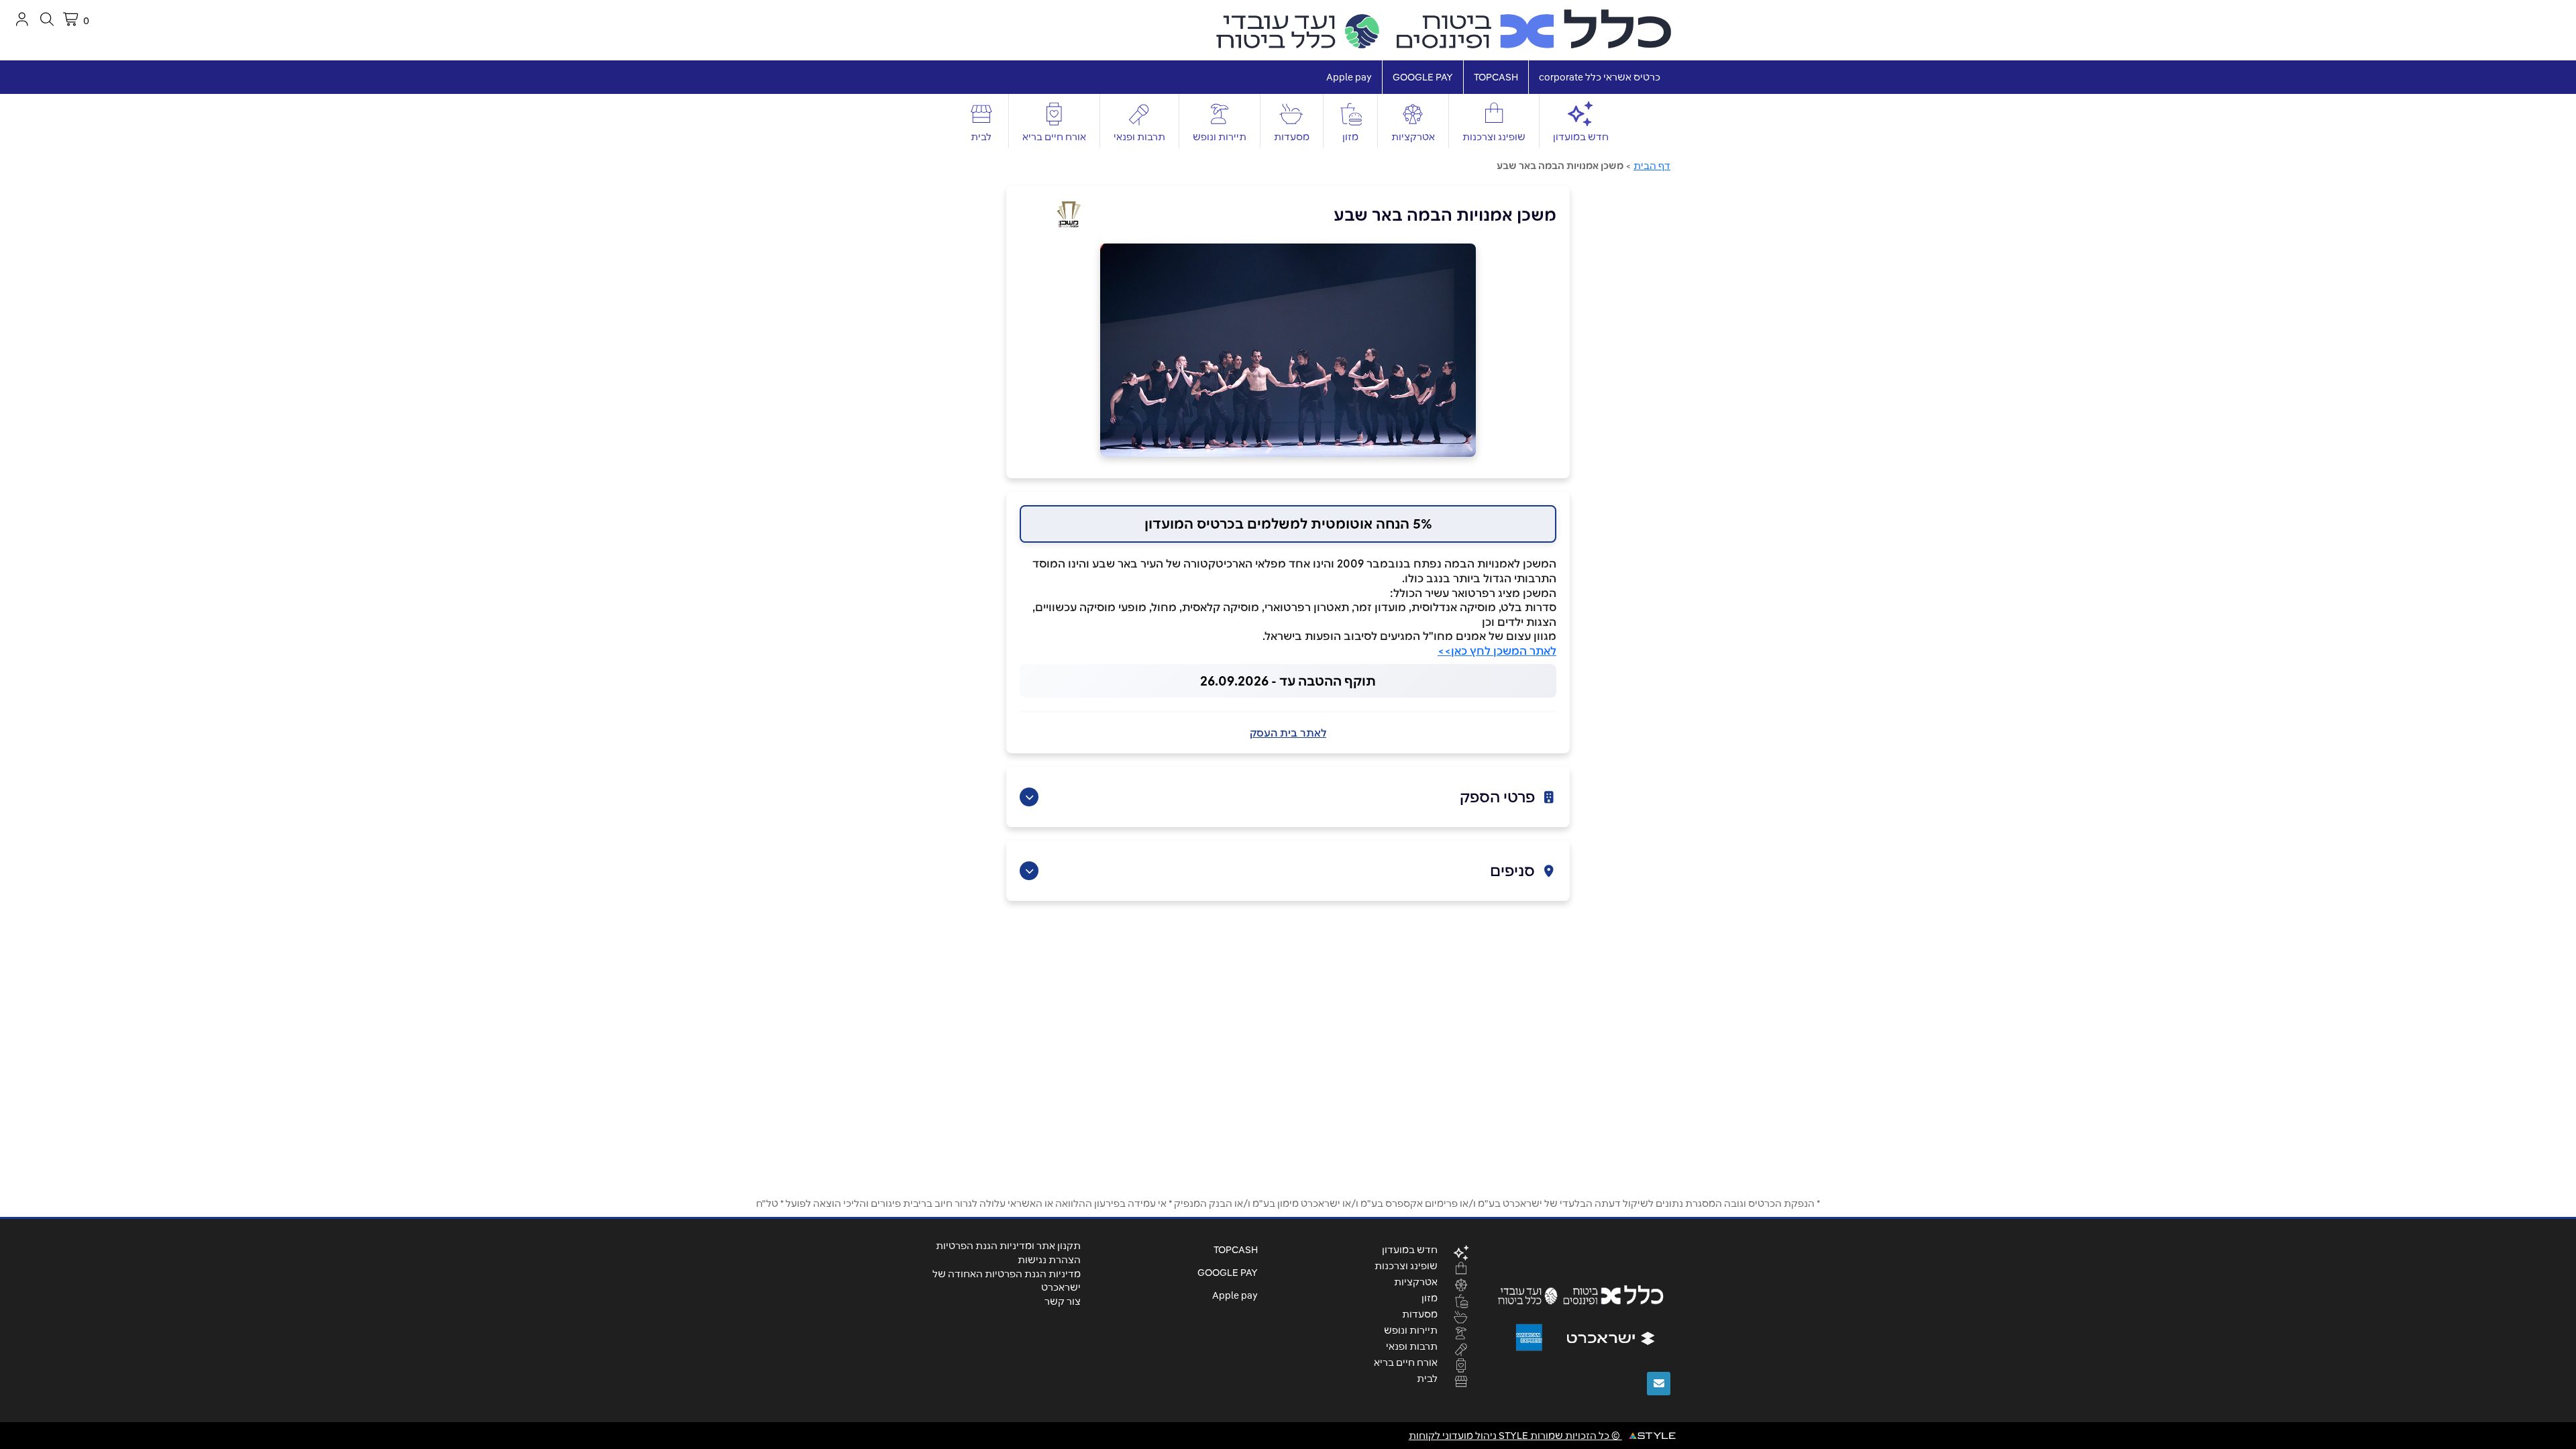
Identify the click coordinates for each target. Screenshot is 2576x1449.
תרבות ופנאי (1139, 137)
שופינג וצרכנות (1494, 137)
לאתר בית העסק (1288, 733)
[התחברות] (22, 19)
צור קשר (1063, 1301)
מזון (1350, 137)
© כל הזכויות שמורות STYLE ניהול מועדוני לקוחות (1515, 1436)
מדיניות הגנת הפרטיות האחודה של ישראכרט (1007, 1281)
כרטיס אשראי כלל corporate (1600, 77)
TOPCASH (1496, 77)
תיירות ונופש (1220, 137)
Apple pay (1349, 77)
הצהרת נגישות (1049, 1260)
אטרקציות (1413, 137)
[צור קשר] (1659, 1384)
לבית (981, 137)
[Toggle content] (1029, 797)
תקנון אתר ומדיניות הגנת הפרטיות (1008, 1246)
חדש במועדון (1581, 137)
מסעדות (1292, 137)
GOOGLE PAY (1423, 77)
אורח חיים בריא (1054, 137)
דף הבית (1652, 166)
